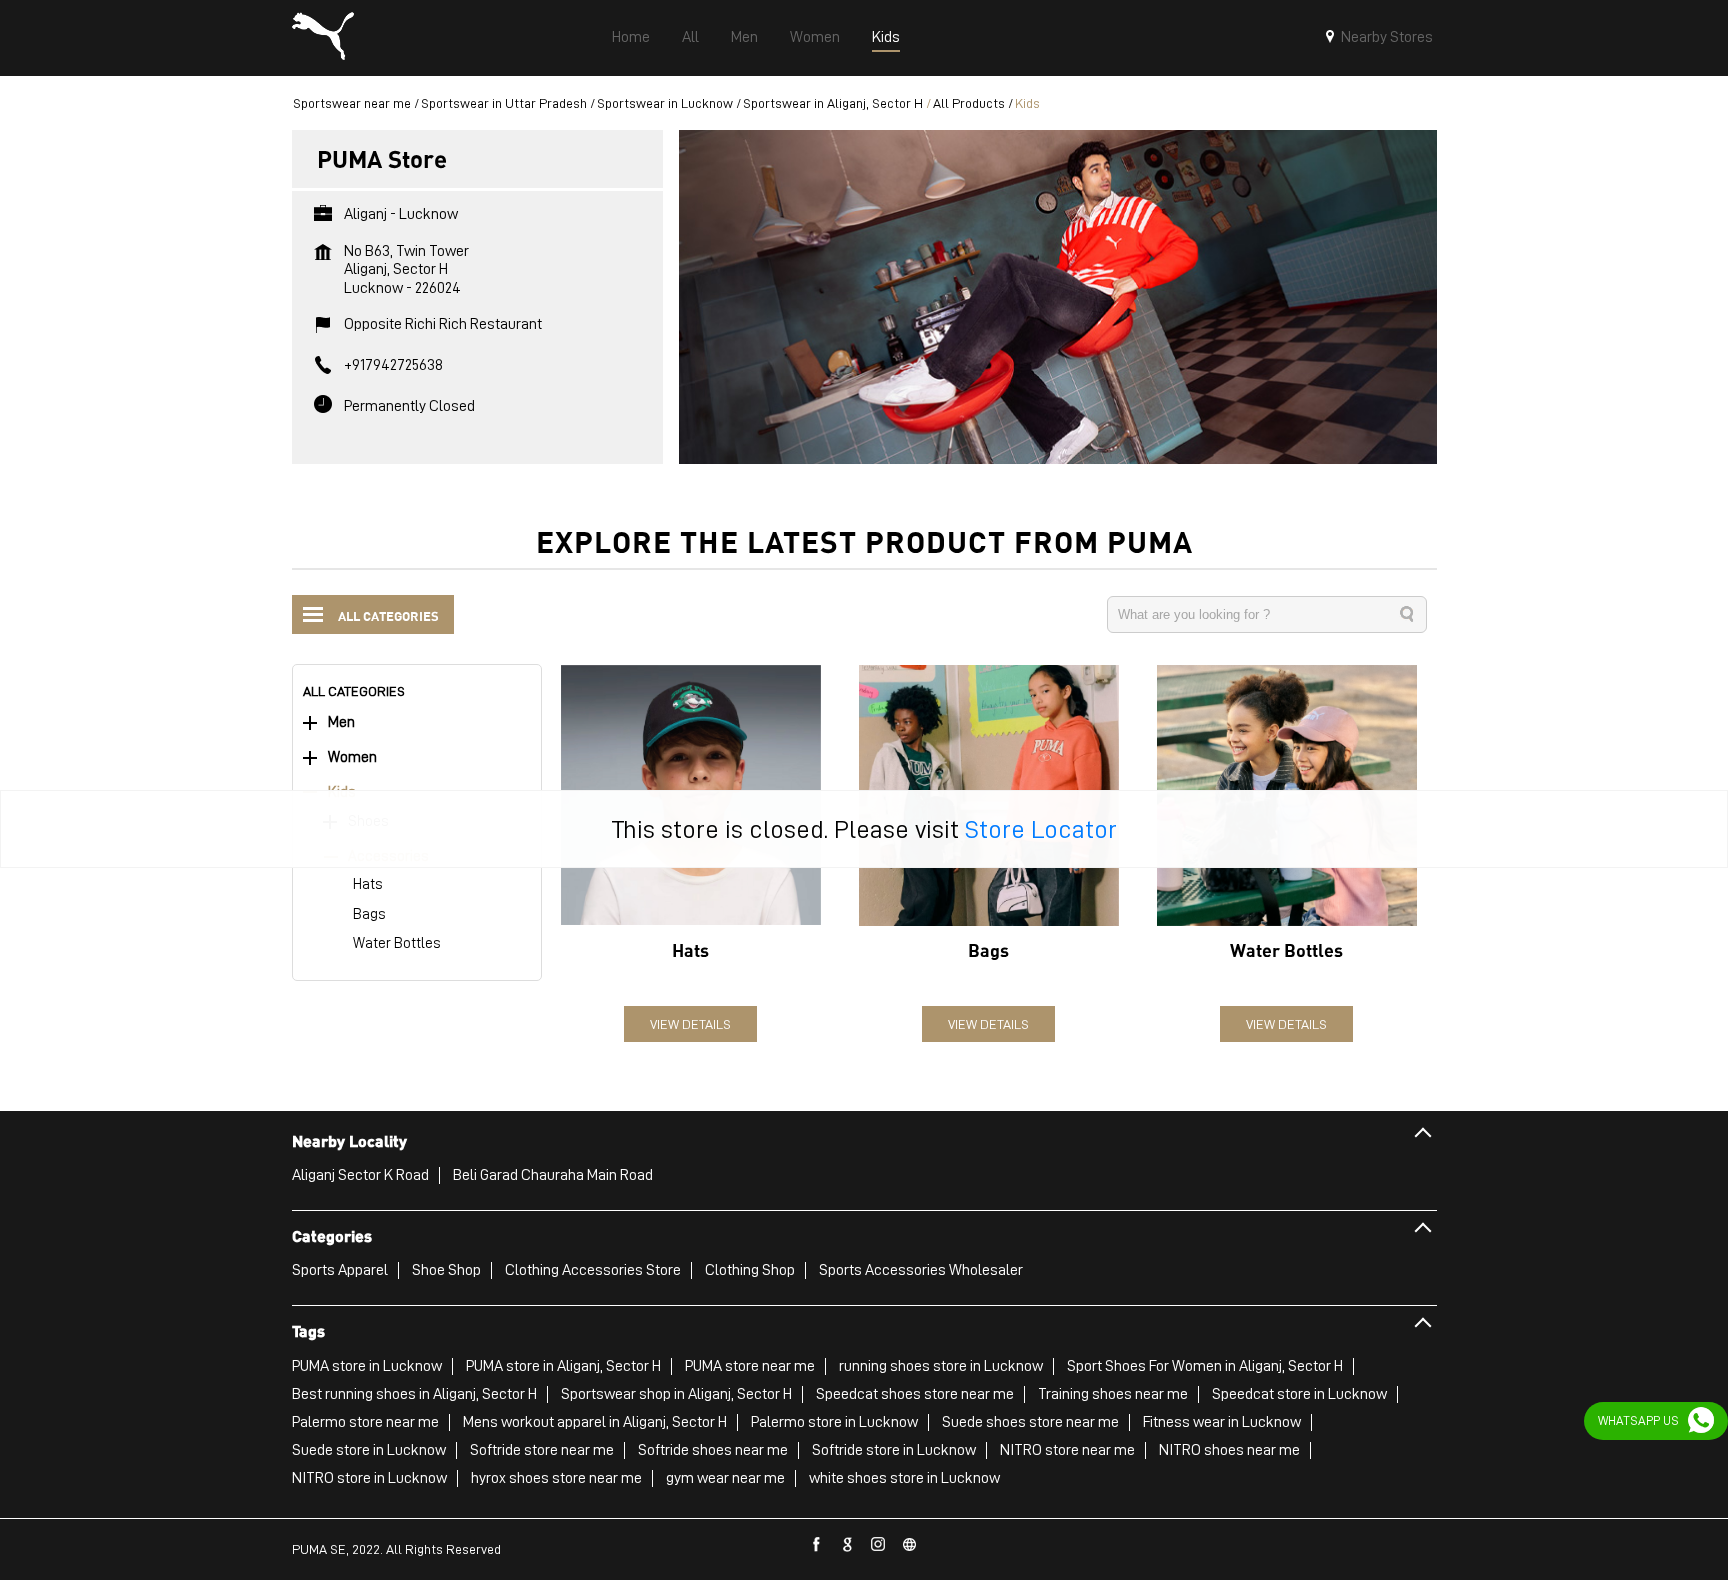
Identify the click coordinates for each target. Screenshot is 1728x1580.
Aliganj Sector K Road (360, 1175)
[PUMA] (323, 38)
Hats (368, 884)
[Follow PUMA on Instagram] (879, 1545)
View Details (690, 1024)
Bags (369, 914)
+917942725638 (393, 365)
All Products (969, 103)
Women (352, 757)
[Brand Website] (910, 1545)
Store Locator (1041, 829)
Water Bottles (397, 943)
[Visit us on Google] (848, 1545)
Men (341, 722)
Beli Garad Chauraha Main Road (553, 1175)
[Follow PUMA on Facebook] (817, 1545)
